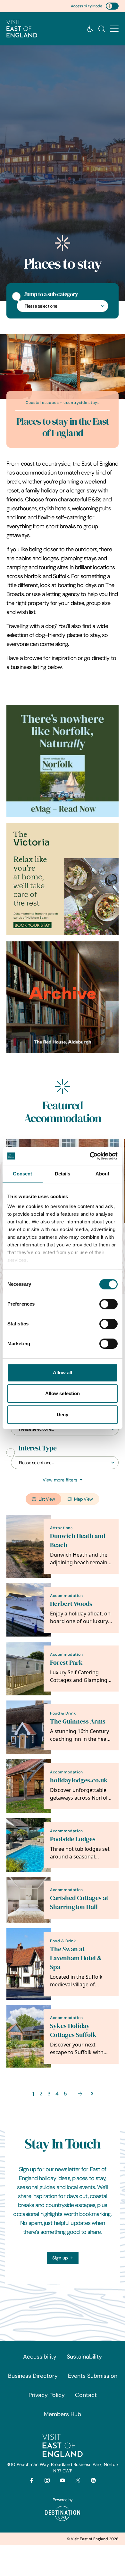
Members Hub (63, 2414)
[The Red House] (63, 997)
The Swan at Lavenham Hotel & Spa (76, 1958)
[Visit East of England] (22, 29)
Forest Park (66, 1663)
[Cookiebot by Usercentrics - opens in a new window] (90, 1156)
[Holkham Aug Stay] (63, 879)
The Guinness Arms (78, 1721)
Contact (86, 2395)
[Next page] (80, 2094)
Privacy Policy (47, 2395)
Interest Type (37, 1448)
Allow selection (63, 1393)
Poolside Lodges (73, 1839)
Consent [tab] (22, 1174)
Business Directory (33, 2376)
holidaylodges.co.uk (79, 1780)
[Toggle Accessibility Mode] (112, 6)
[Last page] (92, 2094)
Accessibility (40, 2357)
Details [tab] (63, 1174)
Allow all (63, 1373)
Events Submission (93, 2376)
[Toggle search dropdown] (102, 29)
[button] (114, 29)
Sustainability (84, 2357)
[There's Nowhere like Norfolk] (63, 761)
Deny (63, 1414)
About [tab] (103, 1174)
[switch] (108, 1304)
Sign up (60, 2258)
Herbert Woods (71, 1604)
